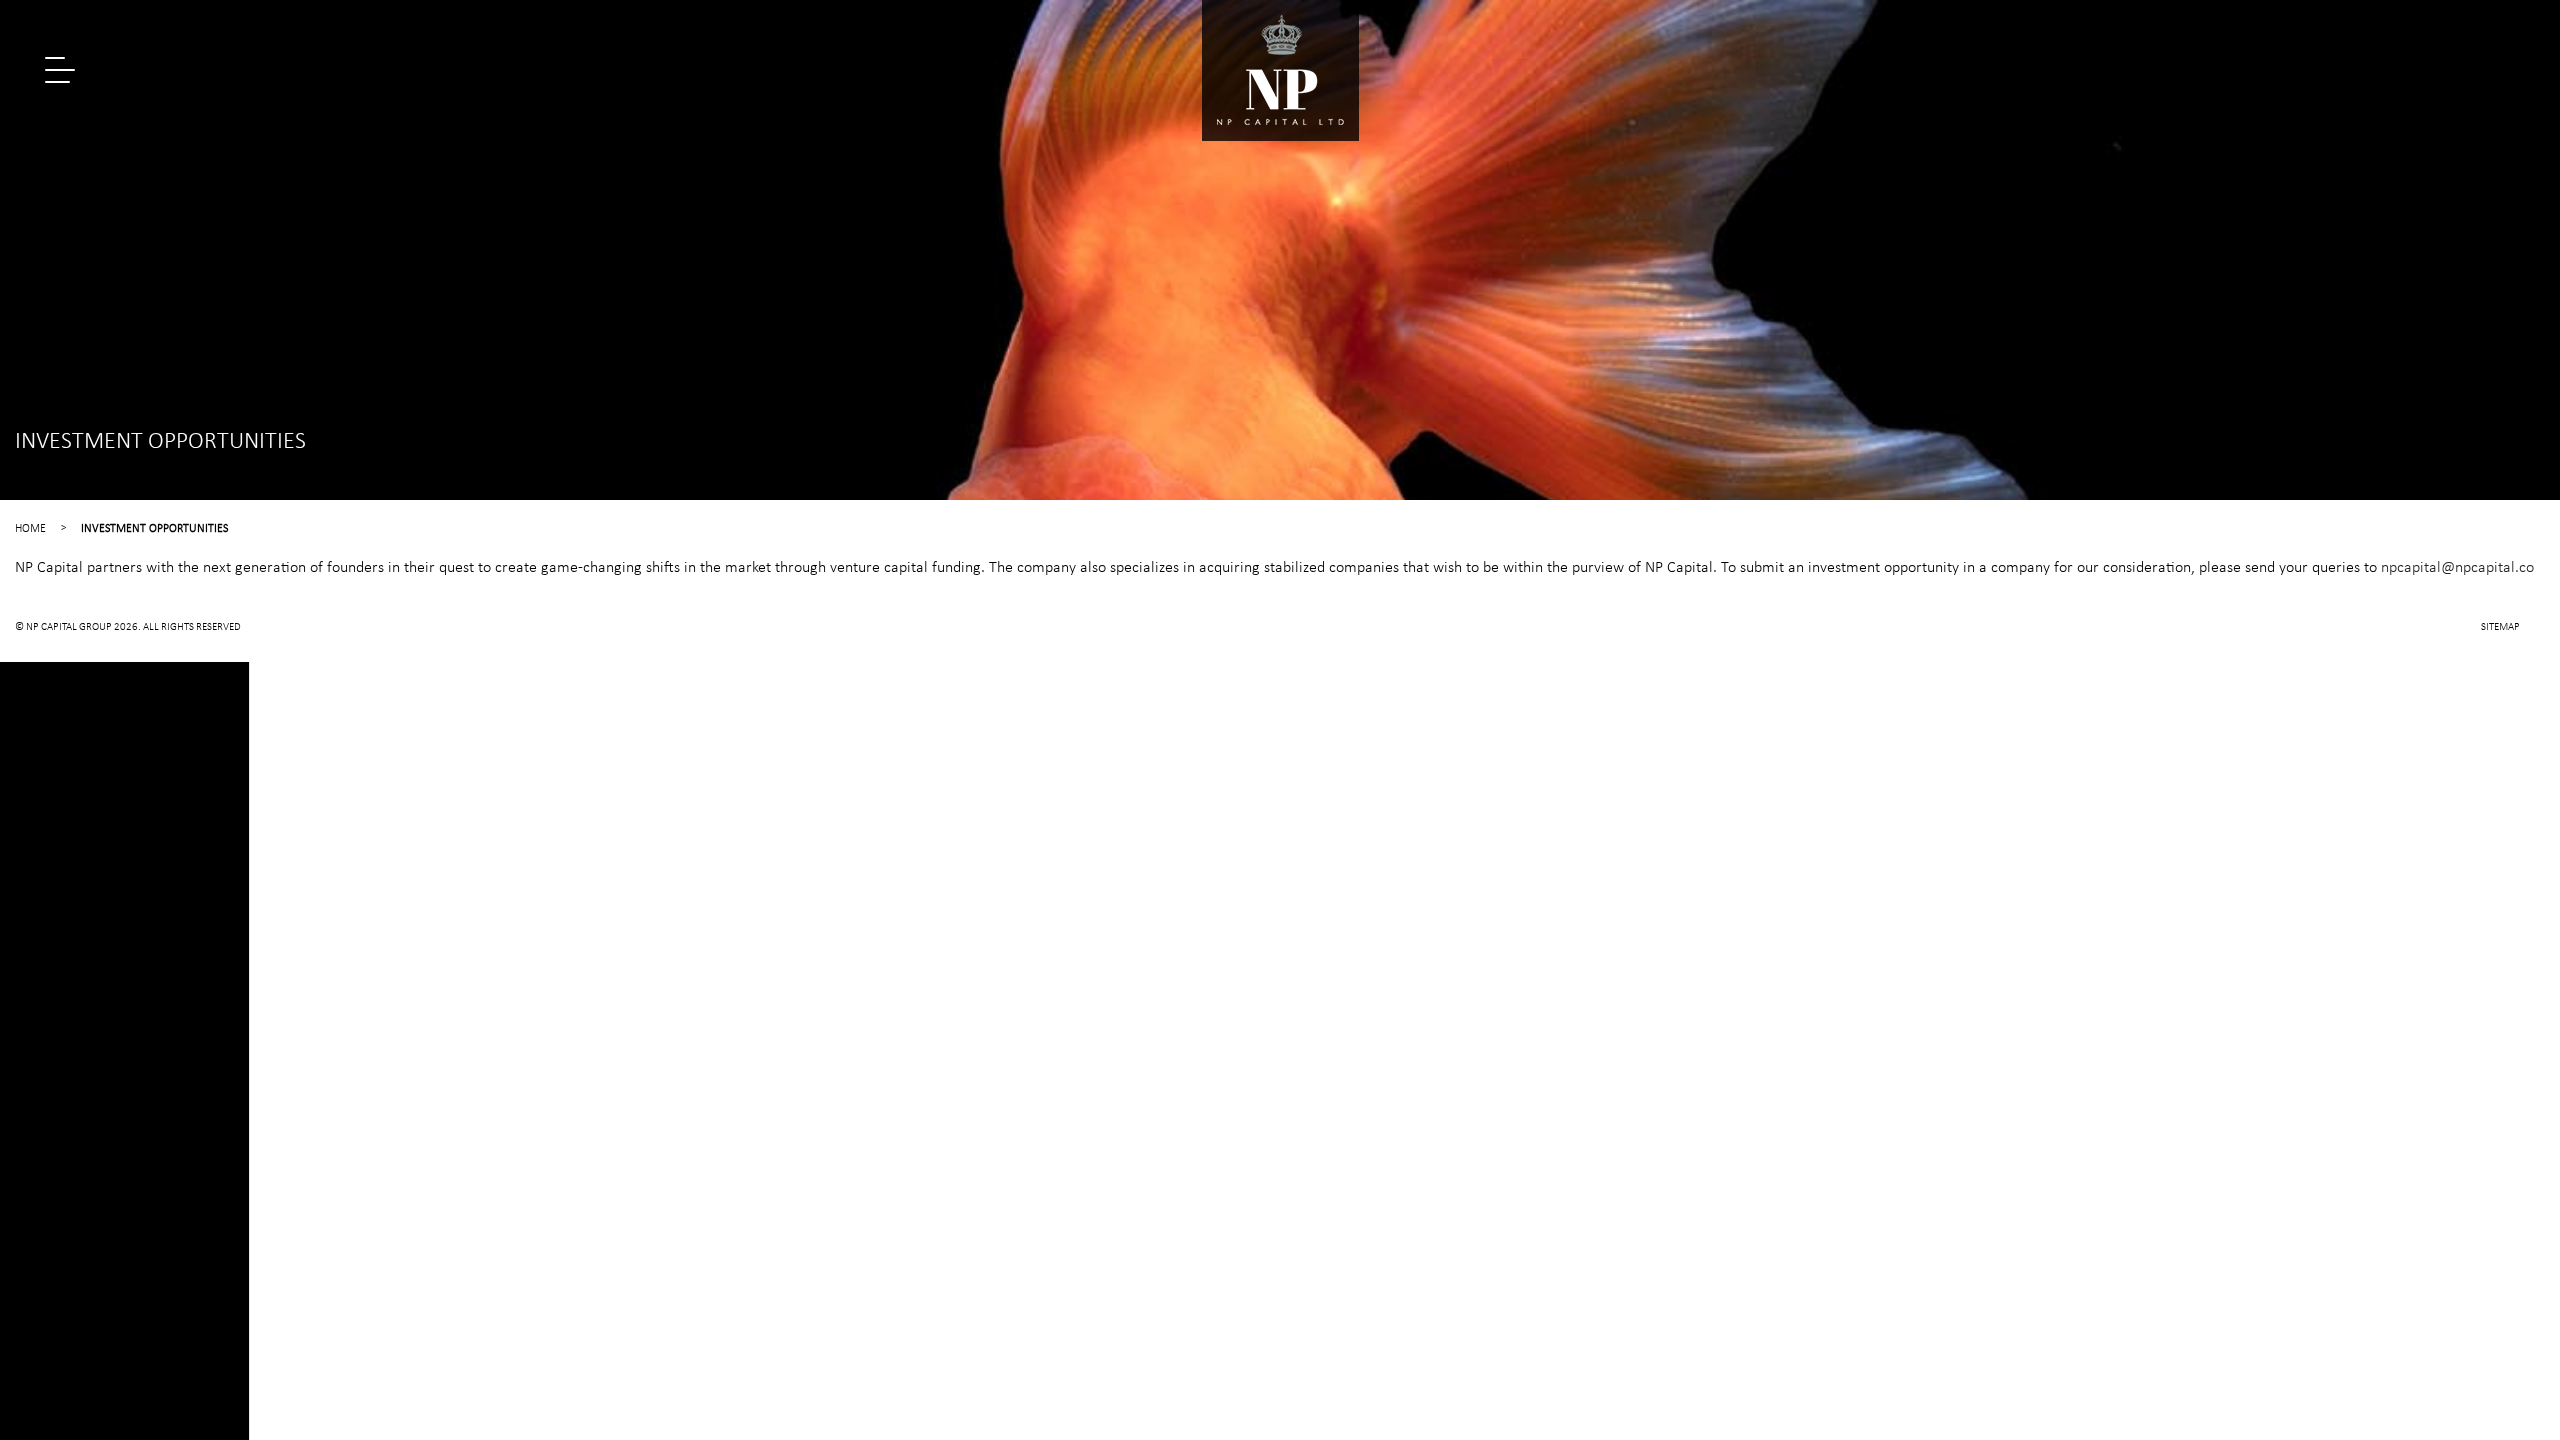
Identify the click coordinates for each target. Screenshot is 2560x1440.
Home (30, 529)
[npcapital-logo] (1280, 70)
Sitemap (2500, 627)
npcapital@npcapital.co (2457, 568)
